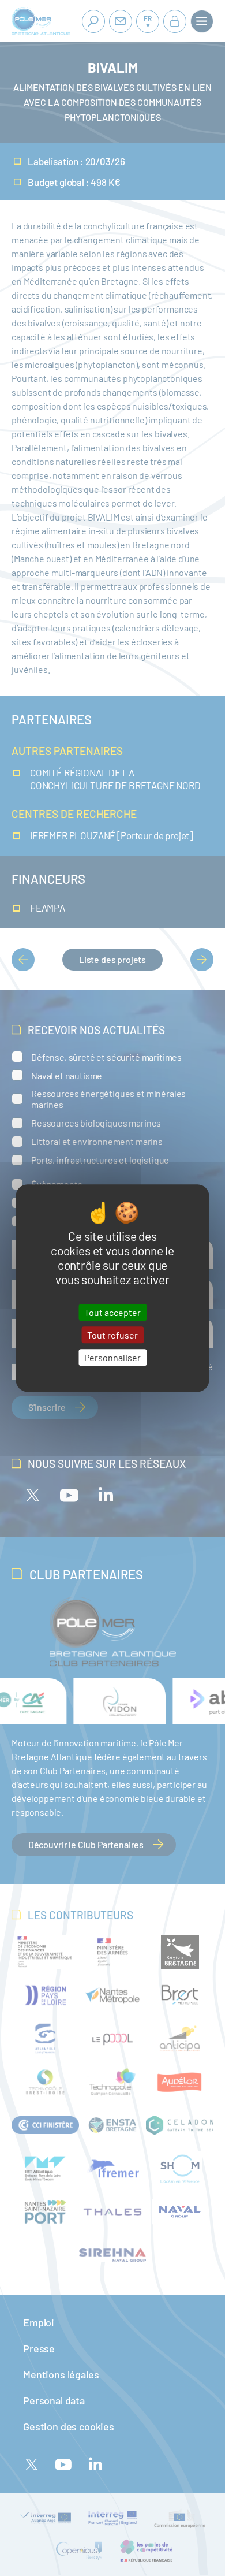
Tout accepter (112, 1312)
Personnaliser (112, 1357)
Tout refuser (112, 1335)
